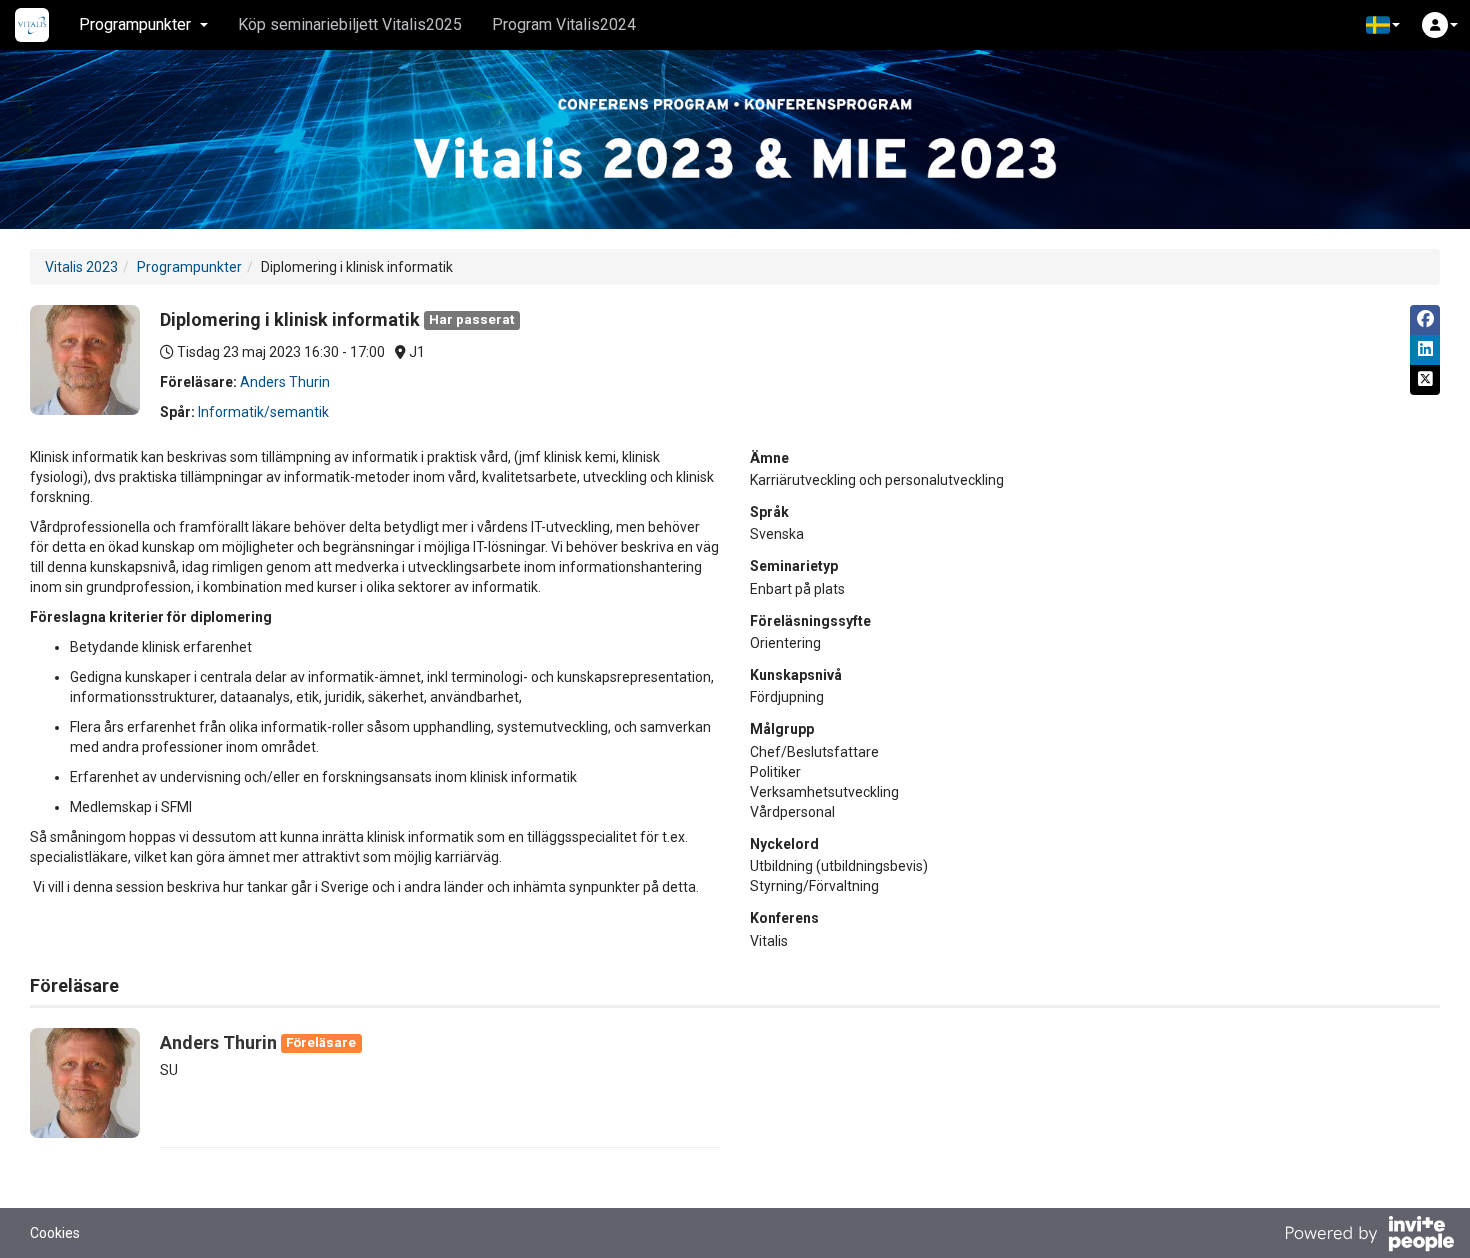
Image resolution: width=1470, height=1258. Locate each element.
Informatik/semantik (263, 412)
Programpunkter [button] (135, 24)
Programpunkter (189, 267)
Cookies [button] (55, 1233)
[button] (1383, 25)
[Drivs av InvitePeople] (1369, 1236)
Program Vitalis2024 (564, 24)
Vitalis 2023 (81, 267)
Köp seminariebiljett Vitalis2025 (350, 24)
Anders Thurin (285, 382)
